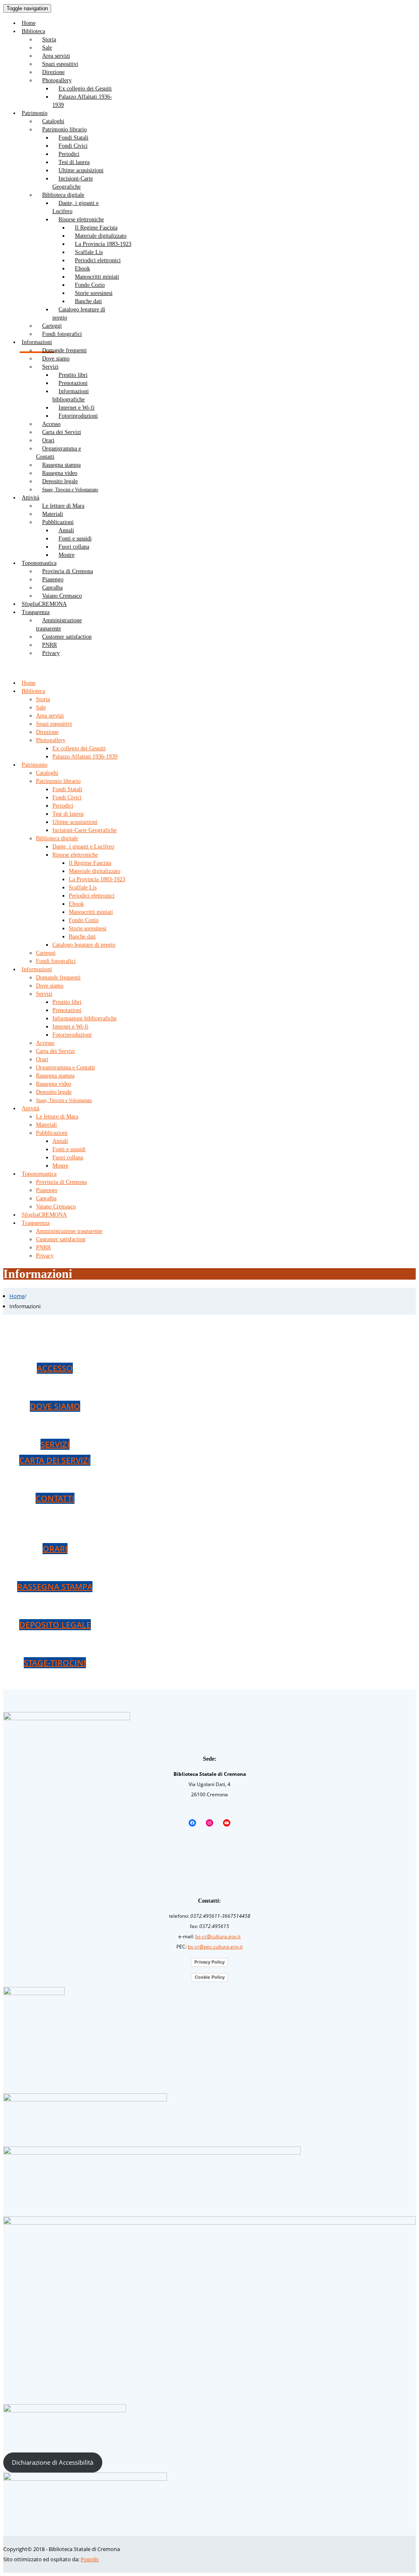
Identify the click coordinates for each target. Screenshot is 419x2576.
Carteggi (52, 326)
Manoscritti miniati (97, 277)
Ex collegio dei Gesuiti (85, 89)
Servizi (50, 367)
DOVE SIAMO (55, 1406)
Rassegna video (60, 473)
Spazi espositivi (60, 64)
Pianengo (53, 579)
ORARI (55, 1549)
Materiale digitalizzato (101, 236)
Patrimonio (35, 113)
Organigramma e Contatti (59, 453)
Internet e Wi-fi (77, 408)
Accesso (51, 424)
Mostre (66, 555)
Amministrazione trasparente (59, 624)
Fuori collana (74, 547)
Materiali (53, 514)
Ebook (82, 269)
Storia (49, 39)
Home (17, 1296)
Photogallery (57, 80)
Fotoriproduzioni (78, 416)
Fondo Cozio (90, 285)
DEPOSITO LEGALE (55, 1625)
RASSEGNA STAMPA (55, 1587)
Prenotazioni (73, 383)
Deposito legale (60, 481)
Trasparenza (36, 612)
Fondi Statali (73, 138)
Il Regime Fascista (96, 228)
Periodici (69, 154)
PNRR (50, 645)
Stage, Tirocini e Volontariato (70, 490)
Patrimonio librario (64, 129)
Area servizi (56, 56)
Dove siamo (56, 359)
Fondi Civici (73, 146)
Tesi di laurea (74, 162)
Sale (47, 48)
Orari (48, 440)
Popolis (90, 2559)
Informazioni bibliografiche (71, 395)
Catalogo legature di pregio (79, 314)
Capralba (52, 588)
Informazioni (37, 969)
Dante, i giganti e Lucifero (75, 207)
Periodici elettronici (98, 260)
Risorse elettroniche (81, 219)
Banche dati (88, 301)
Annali (66, 530)
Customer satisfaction (67, 637)
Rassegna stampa (61, 465)
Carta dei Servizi (62, 432)
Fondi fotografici (62, 334)
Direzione (53, 72)
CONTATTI (55, 1498)
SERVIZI (55, 1444)
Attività (30, 498)
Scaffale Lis (89, 252)
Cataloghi (53, 121)
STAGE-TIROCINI (55, 1663)
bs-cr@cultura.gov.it (218, 1936)
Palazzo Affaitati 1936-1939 (82, 101)
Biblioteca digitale (63, 195)
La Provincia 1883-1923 (103, 244)
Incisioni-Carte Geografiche (73, 183)
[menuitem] (218, 23)
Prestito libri (73, 375)
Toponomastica (39, 563)
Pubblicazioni (58, 522)
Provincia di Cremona (68, 571)
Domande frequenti (64, 350)
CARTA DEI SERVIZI (55, 1460)
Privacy (51, 653)
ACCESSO (55, 1368)
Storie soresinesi (94, 293)
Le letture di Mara (63, 506)
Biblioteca (33, 31)
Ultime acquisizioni (81, 170)
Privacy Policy (209, 1962)
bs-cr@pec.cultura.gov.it (215, 1947)
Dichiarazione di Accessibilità (53, 2462)
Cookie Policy (210, 1977)
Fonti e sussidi (75, 539)
